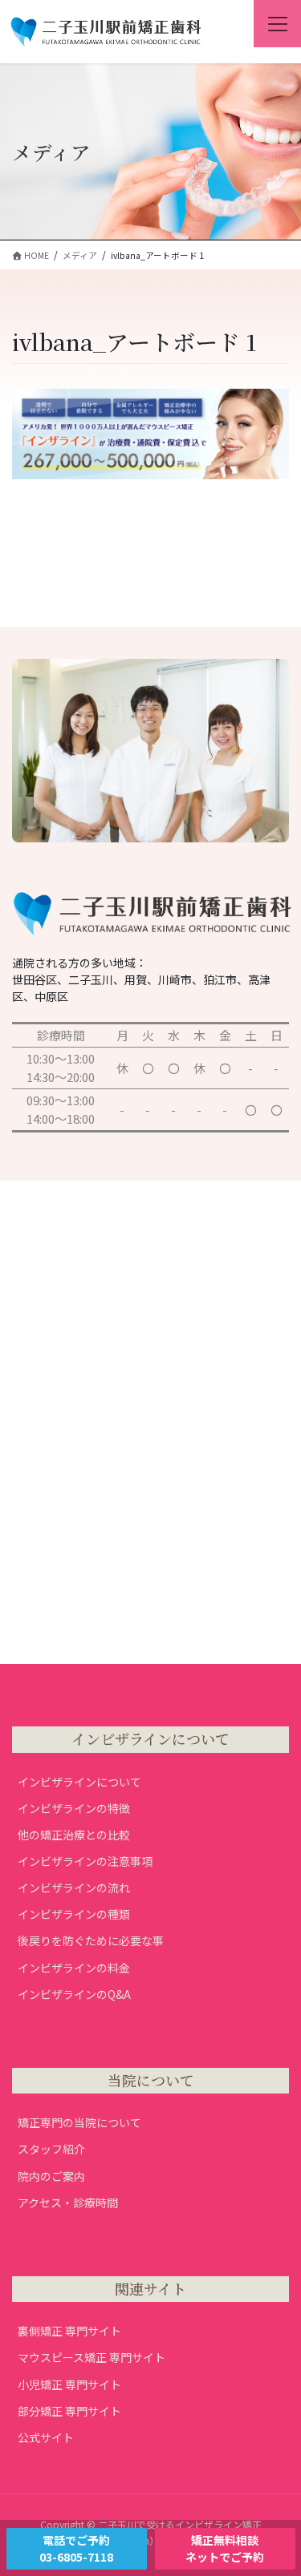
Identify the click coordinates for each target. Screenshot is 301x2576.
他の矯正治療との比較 (74, 1835)
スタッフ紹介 (51, 2149)
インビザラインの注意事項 (85, 1861)
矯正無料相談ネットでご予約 (225, 2548)
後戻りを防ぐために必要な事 (91, 1940)
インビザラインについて (79, 1782)
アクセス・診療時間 (68, 2203)
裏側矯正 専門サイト (69, 2331)
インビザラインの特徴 (74, 1808)
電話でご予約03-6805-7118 (76, 2548)
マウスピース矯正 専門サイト (92, 2357)
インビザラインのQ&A (74, 1994)
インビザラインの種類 (74, 1914)
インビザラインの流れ (74, 1888)
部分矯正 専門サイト (69, 2411)
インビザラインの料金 (74, 1968)
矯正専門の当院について (79, 2122)
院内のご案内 (51, 2176)
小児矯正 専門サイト (69, 2384)
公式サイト (46, 2437)
